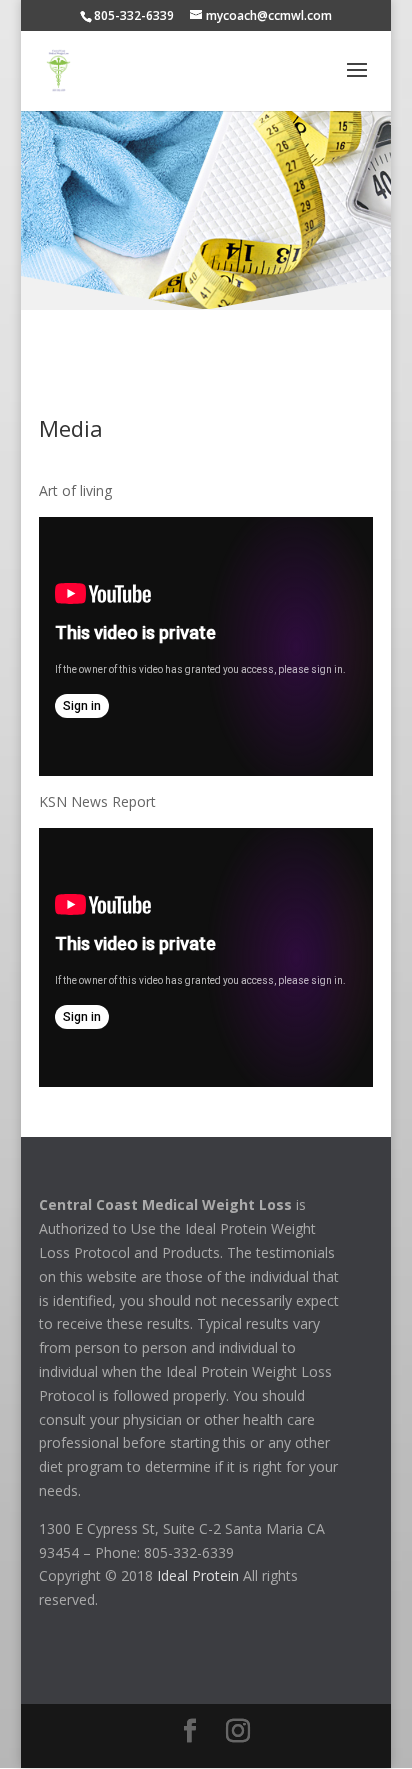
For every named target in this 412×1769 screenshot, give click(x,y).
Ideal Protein (198, 1575)
